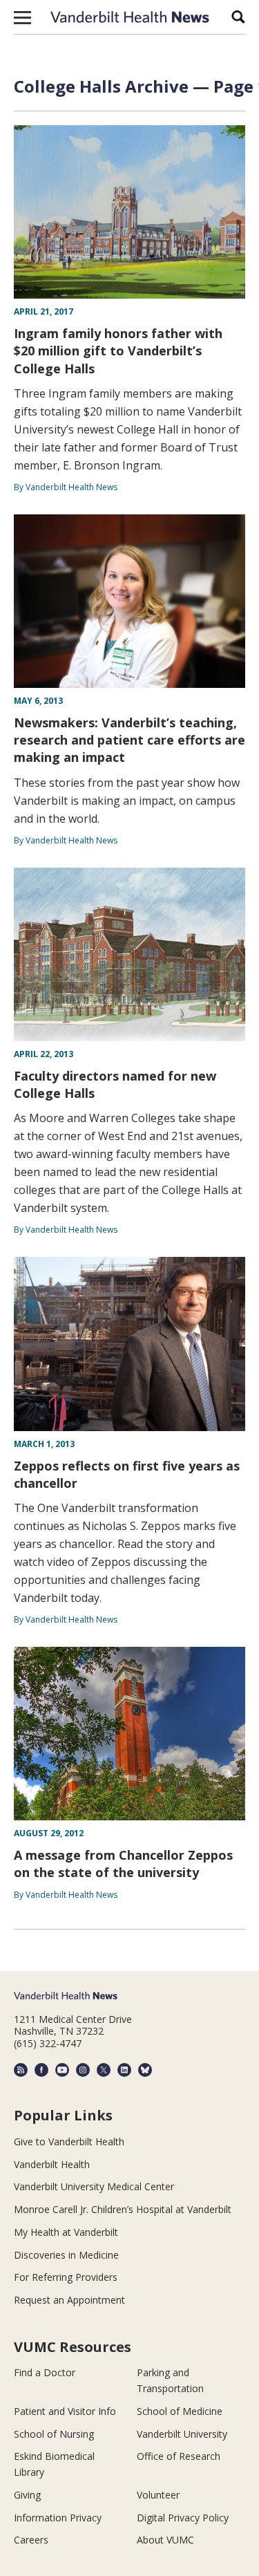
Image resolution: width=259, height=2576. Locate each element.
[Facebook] (41, 2070)
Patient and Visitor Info (65, 2411)
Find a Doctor (45, 2372)
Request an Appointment (69, 2300)
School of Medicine (180, 2411)
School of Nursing (54, 2434)
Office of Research (179, 2456)
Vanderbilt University (182, 2434)
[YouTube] (62, 2070)
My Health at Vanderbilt (66, 2232)
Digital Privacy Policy (183, 2518)
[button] (22, 17)
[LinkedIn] (124, 2070)
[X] (104, 2070)
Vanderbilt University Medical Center (94, 2186)
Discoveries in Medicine (66, 2255)
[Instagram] (83, 2070)
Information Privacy (58, 2518)
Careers (31, 2540)
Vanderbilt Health (52, 2164)
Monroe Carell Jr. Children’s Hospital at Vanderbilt (123, 2209)
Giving (27, 2495)
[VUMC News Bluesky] (145, 2070)
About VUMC (165, 2540)
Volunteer (158, 2495)
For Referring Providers (66, 2277)
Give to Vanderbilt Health (69, 2141)
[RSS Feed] (21, 2070)
